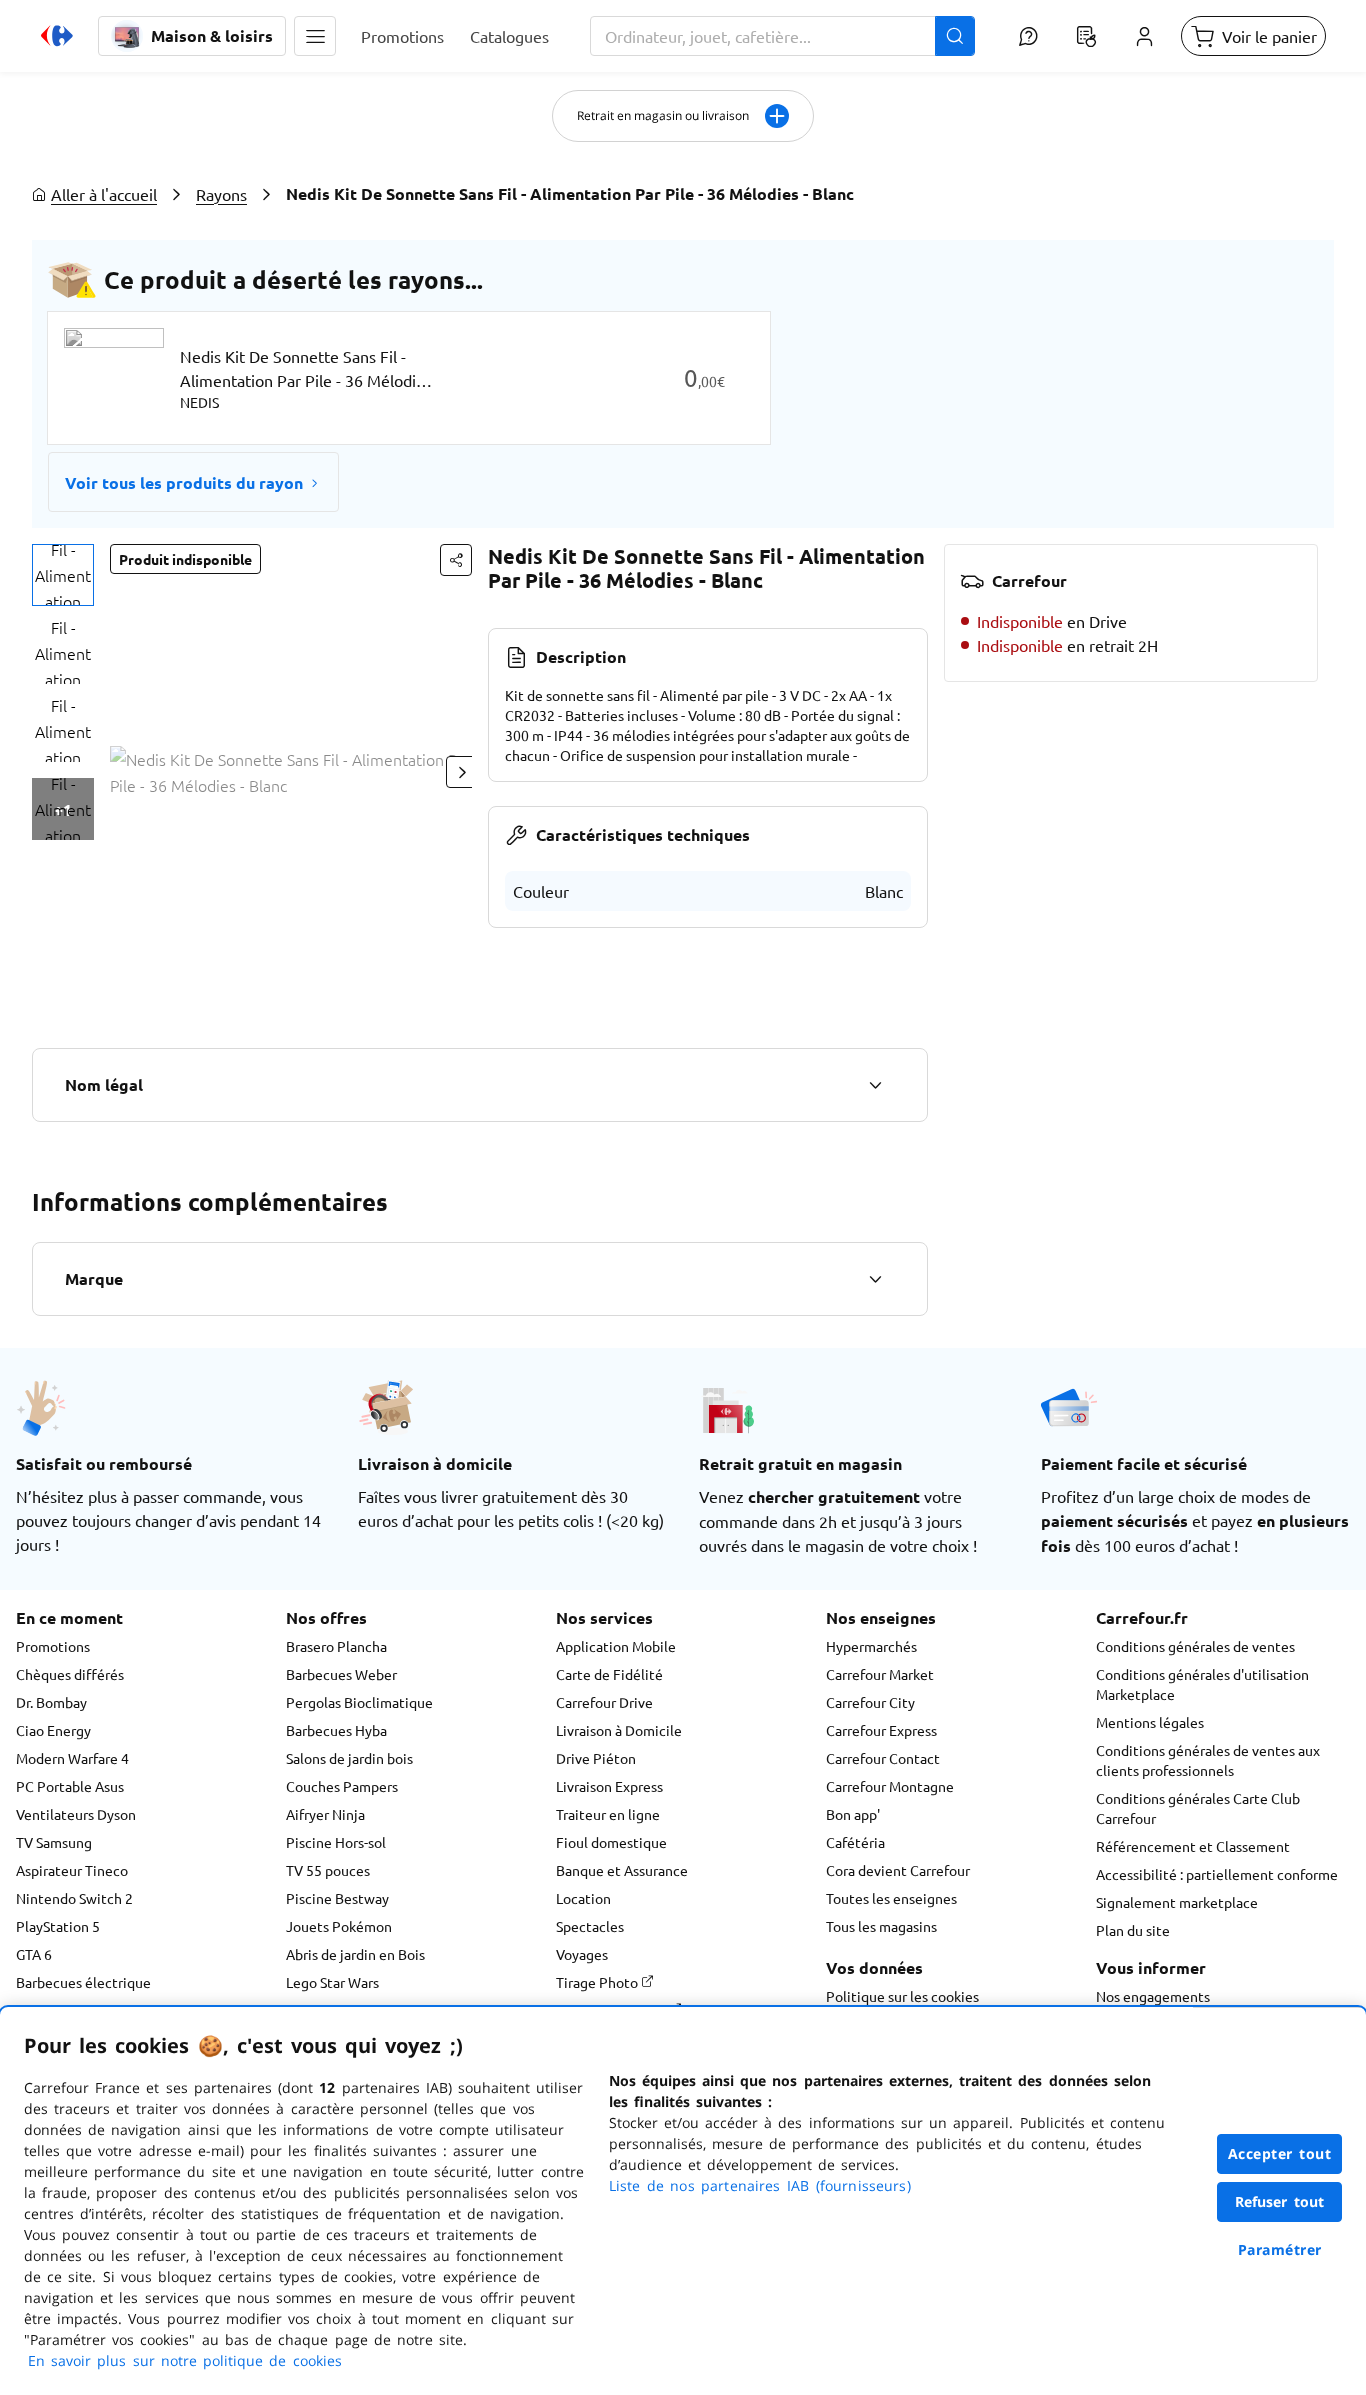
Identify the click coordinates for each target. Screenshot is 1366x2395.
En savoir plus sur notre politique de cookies (185, 2360)
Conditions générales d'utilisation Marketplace (1202, 1684)
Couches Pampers (342, 1786)
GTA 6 (34, 1954)
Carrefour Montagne (890, 1786)
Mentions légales (1150, 1722)
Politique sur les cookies (902, 1996)
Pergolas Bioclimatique (359, 1702)
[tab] (63, 575)
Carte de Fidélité (609, 1674)
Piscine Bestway (337, 1898)
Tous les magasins (881, 1926)
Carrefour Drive (604, 1702)
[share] (456, 560)
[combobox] (782, 36)
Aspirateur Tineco (72, 1870)
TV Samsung (54, 1842)
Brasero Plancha (336, 1646)
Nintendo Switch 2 (74, 1898)
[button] (315, 36)
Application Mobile (616, 1646)
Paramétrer (1280, 2249)
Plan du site (1133, 1930)
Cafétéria (855, 1842)
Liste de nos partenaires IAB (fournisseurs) (760, 2185)
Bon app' (853, 1814)
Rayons (221, 194)
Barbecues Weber (341, 1674)
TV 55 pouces (328, 1870)
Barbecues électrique (83, 1982)
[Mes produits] (1086, 36)
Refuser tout (1280, 2201)
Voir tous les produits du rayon (184, 482)
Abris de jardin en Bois (355, 1954)
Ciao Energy (53, 1730)
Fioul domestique (611, 1842)
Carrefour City (870, 1702)
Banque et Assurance (622, 1870)
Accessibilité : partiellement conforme (1217, 1874)
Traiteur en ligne (608, 1814)
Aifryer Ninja (325, 1814)
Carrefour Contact (883, 1758)
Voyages (582, 1954)
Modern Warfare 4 (72, 1758)
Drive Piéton (596, 1758)
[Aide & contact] (1028, 36)
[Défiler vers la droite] (462, 772)
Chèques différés (70, 1674)
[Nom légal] (875, 1085)
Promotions (53, 1646)
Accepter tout (1280, 2153)
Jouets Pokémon (339, 1926)
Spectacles (590, 1926)
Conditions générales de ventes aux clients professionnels (1208, 1760)
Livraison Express (609, 1786)
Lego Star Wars (332, 1982)
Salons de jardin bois (349, 1758)
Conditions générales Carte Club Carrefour (1198, 1808)
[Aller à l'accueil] (57, 36)
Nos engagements (1153, 1996)
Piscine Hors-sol (336, 1842)
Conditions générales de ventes (1195, 1646)
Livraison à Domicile (619, 1730)
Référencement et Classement (1193, 1846)
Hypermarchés (871, 1646)
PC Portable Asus (70, 1786)
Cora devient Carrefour (898, 1870)
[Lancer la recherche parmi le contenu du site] (955, 36)
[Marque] (875, 1279)
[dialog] (683, 2201)
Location (583, 1898)
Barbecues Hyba (336, 1730)
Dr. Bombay (51, 1702)
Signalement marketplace (1177, 1902)
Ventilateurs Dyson (76, 1814)
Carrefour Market (880, 1674)
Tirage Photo (598, 1982)
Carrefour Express (881, 1730)
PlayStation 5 (58, 1926)
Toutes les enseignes (891, 1898)
